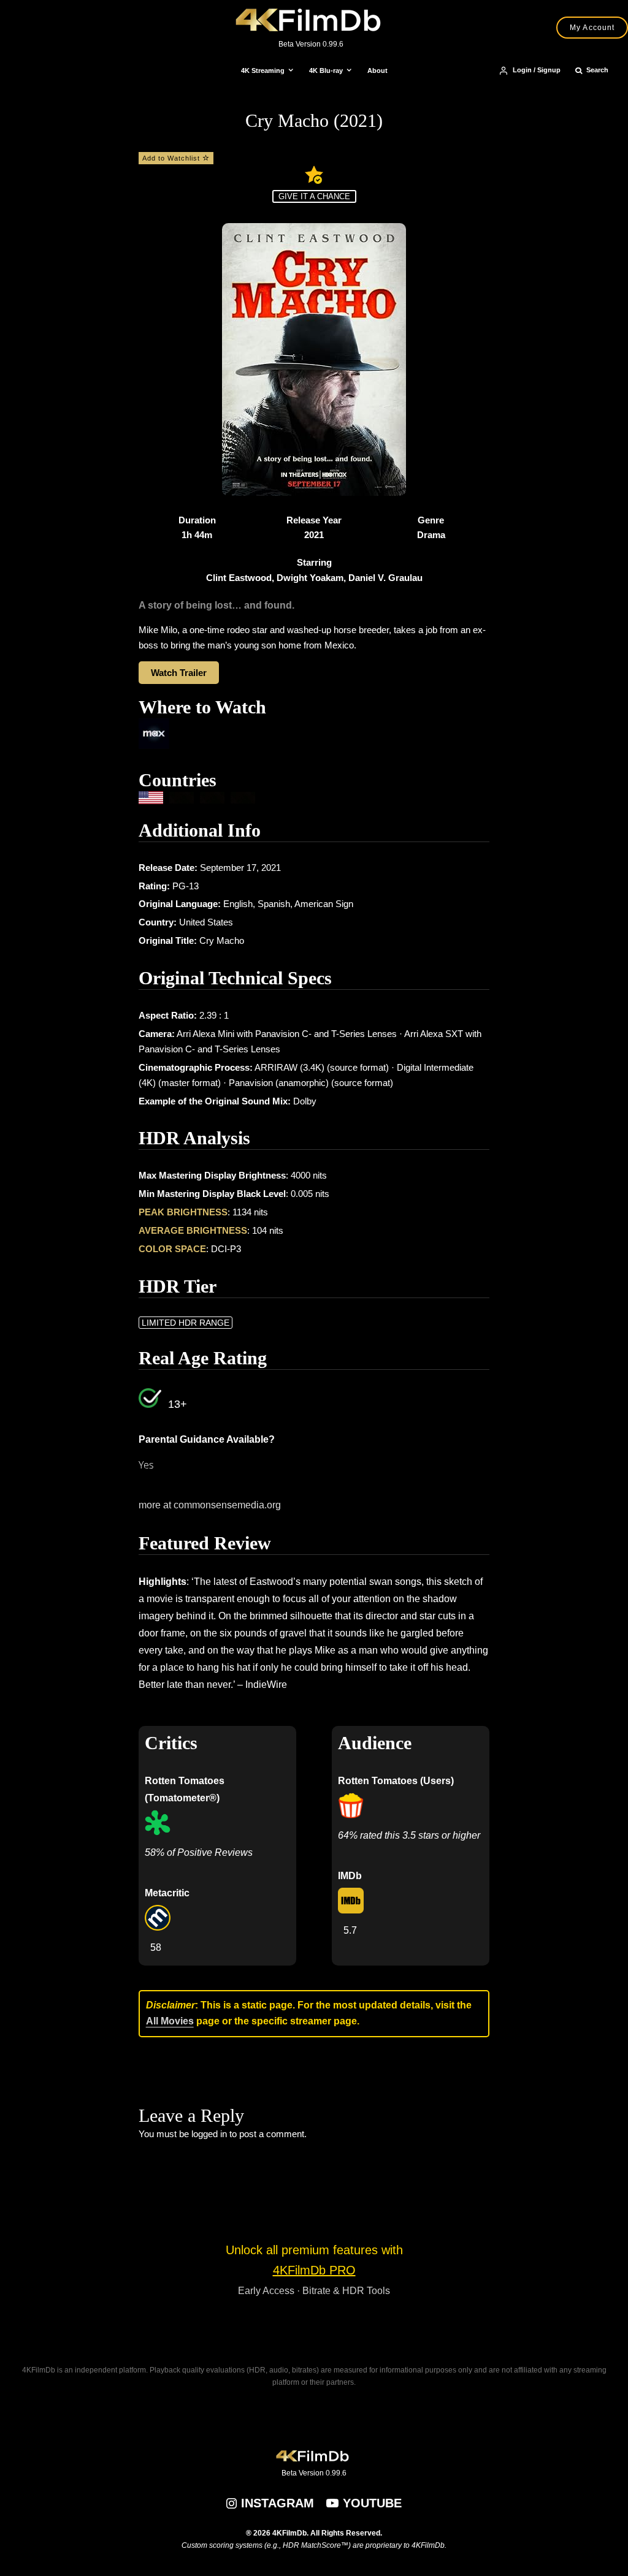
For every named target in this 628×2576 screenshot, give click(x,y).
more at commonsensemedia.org (210, 1505)
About (377, 70)
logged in (209, 2134)
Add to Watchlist (172, 158)
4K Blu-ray (326, 70)
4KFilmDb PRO (314, 2270)
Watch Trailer (179, 673)
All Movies (170, 2021)
